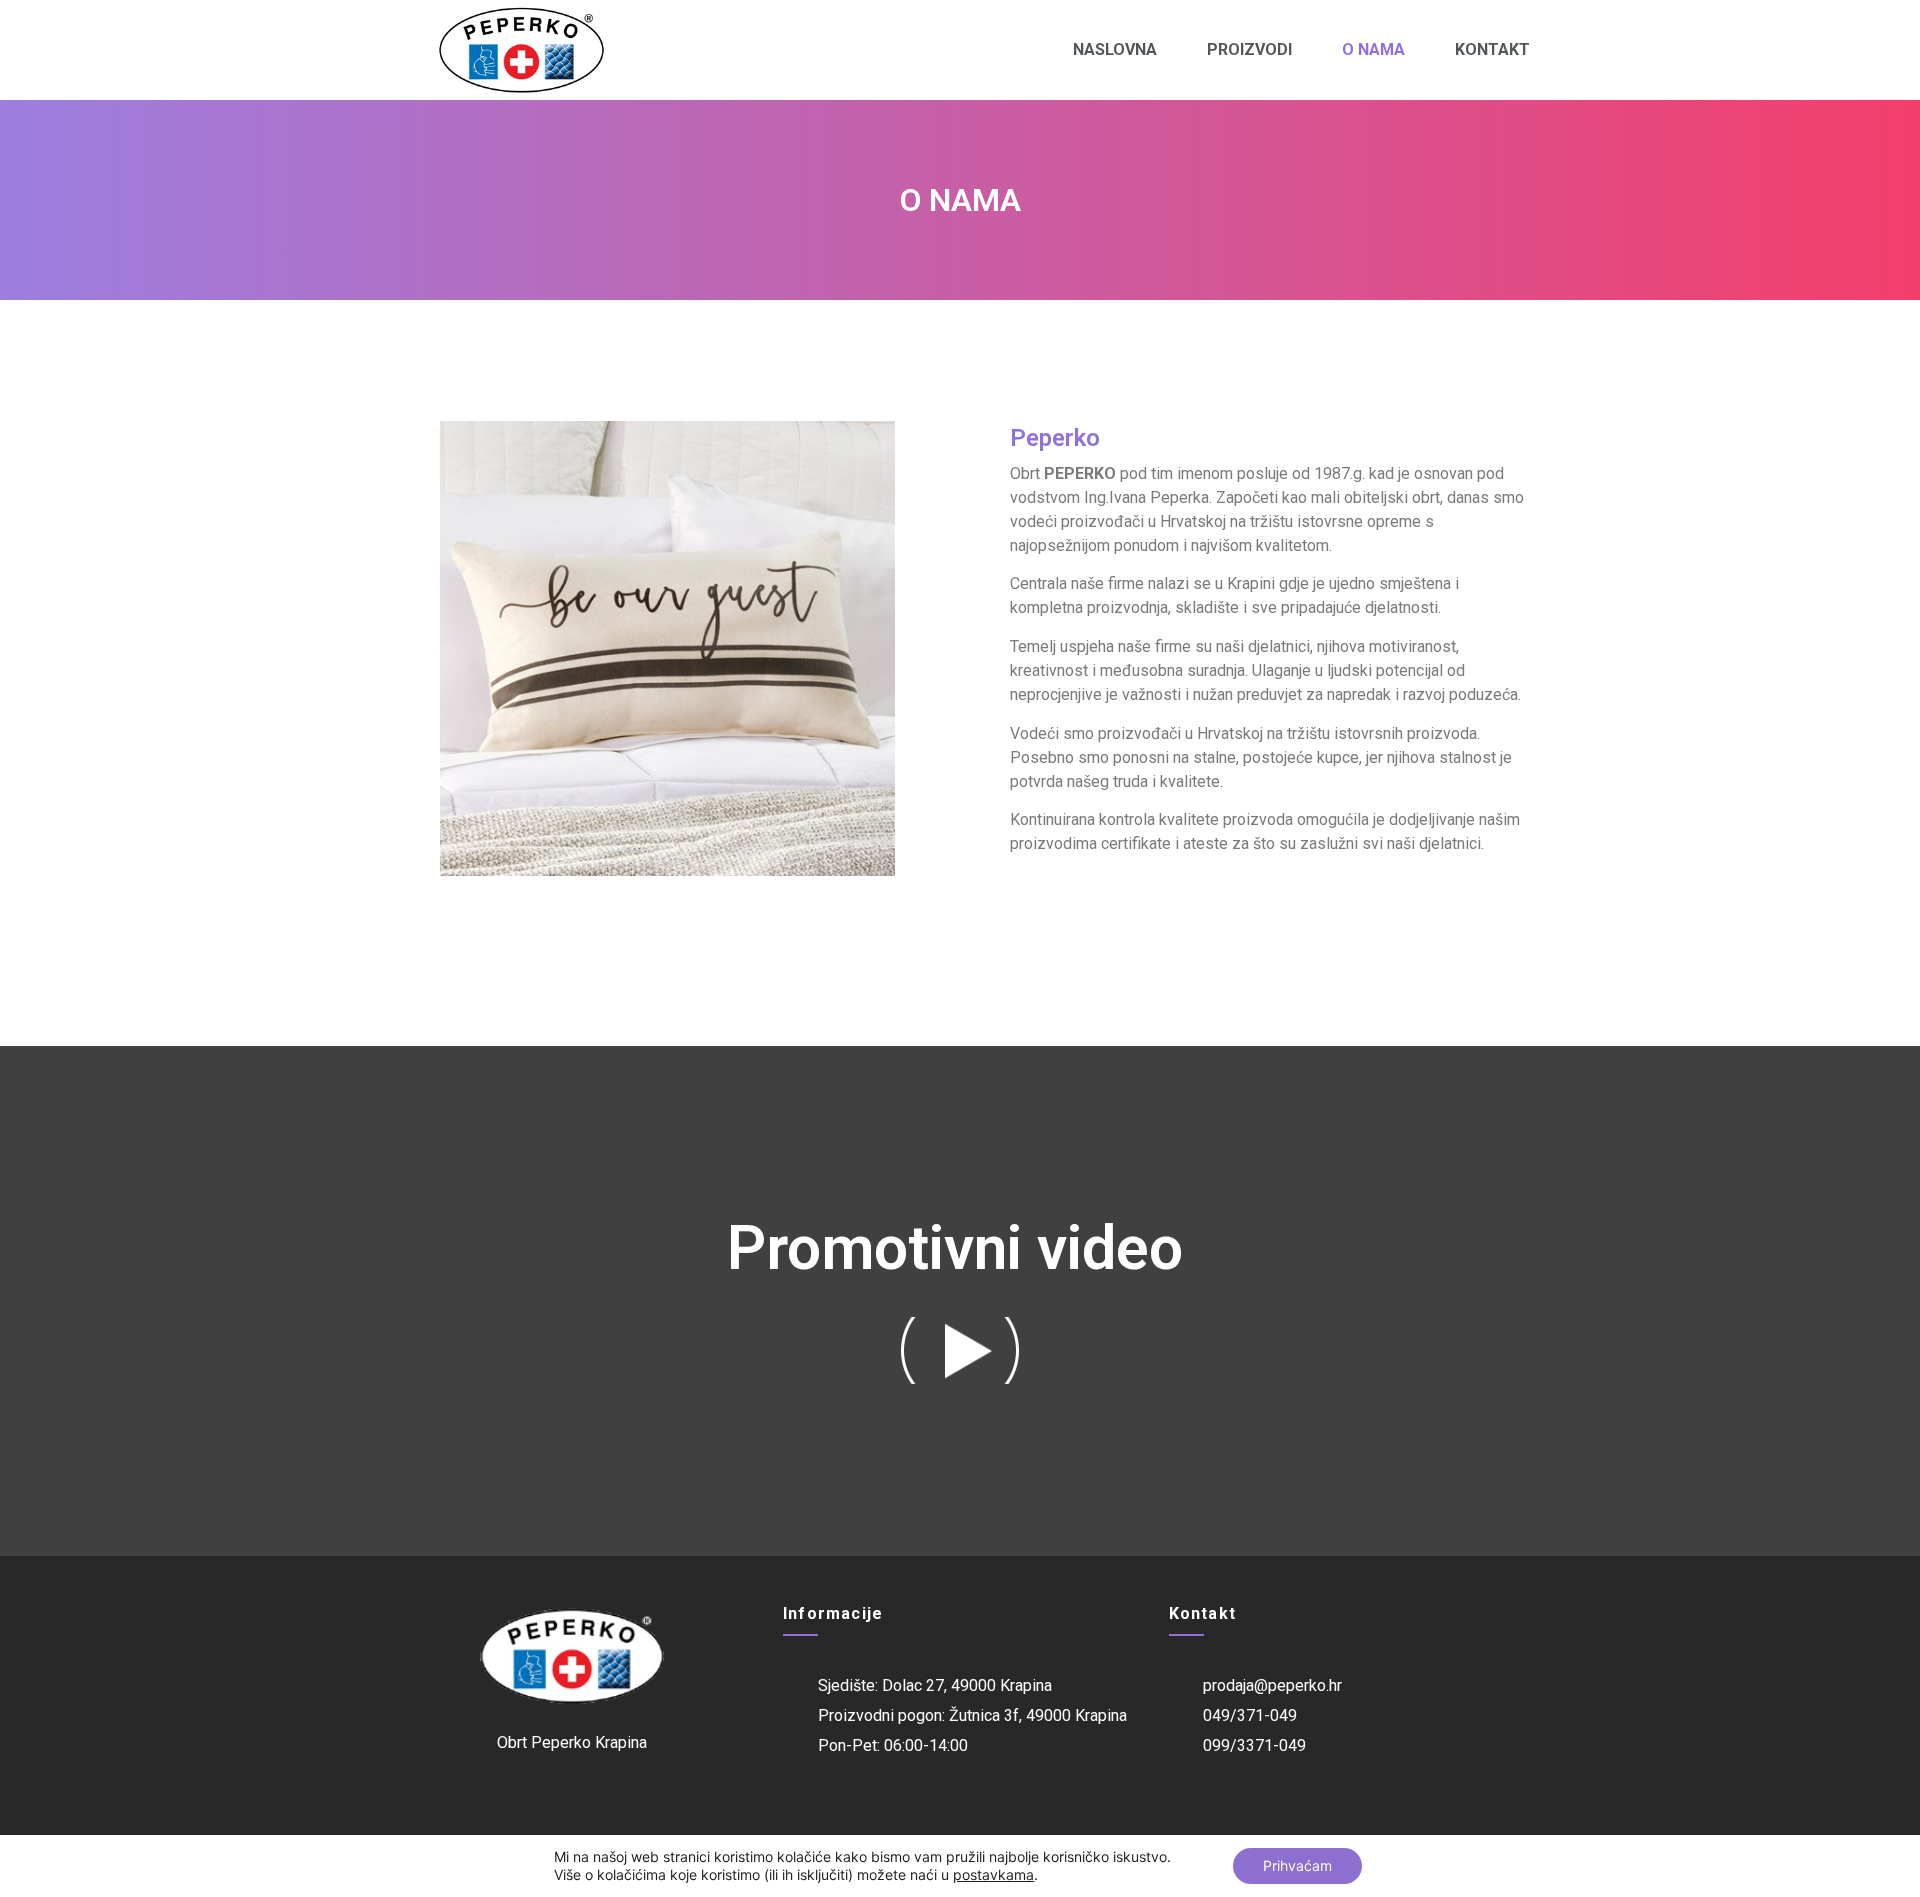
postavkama (993, 1874)
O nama (1373, 49)
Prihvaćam (1297, 1865)
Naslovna (1115, 49)
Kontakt (1492, 49)
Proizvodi (1249, 49)
